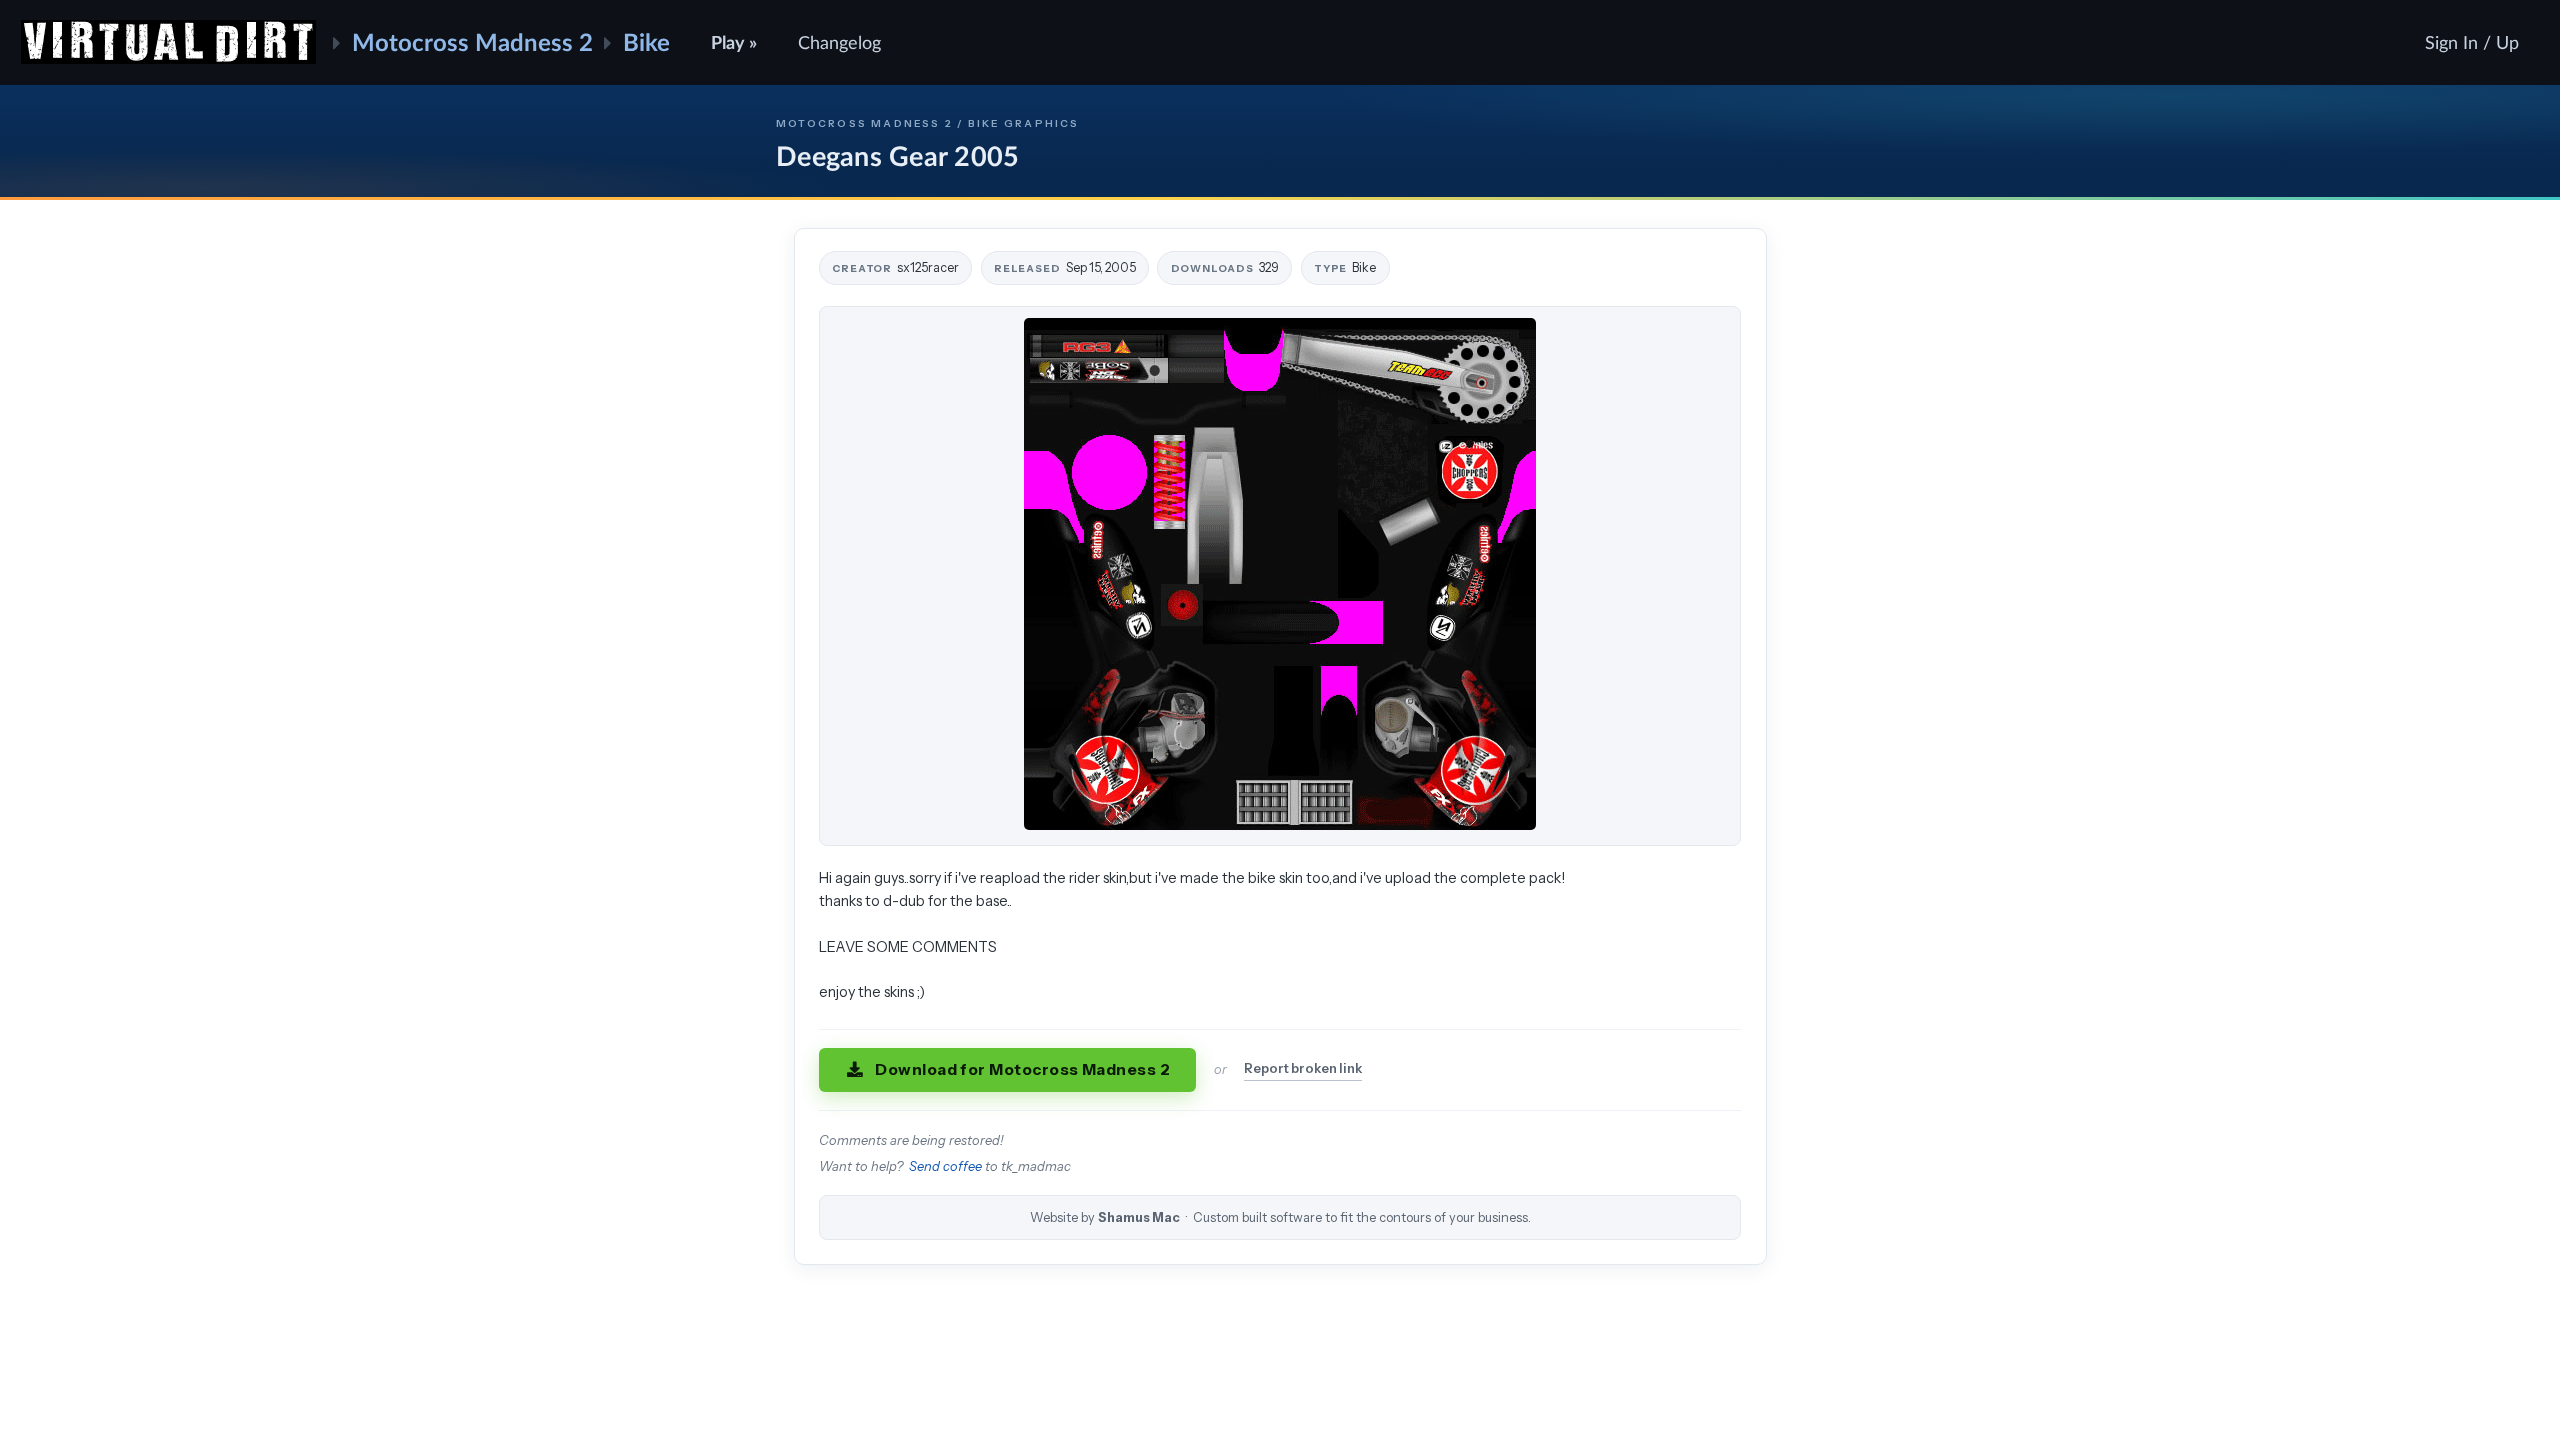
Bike (646, 41)
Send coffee (945, 1166)
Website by (1280, 1217)
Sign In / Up (2472, 42)
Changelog (839, 42)
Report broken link (1303, 1068)
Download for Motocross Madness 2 (1022, 1069)
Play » (734, 42)
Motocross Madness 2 (472, 41)
